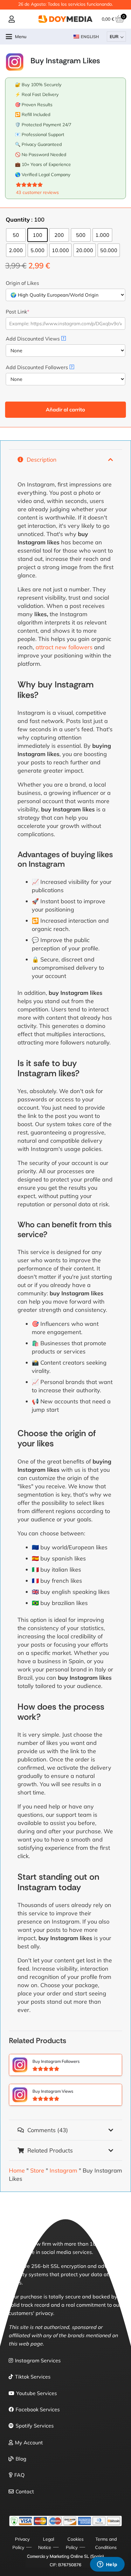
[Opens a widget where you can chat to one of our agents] (107, 2565)
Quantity (18, 220)
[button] (16, 37)
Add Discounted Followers (39, 367)
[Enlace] (65, 2065)
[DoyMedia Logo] (65, 19)
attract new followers (64, 647)
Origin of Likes (22, 283)
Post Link (17, 312)
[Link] (12, 19)
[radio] (16, 235)
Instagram (63, 2170)
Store (37, 2170)
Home (17, 2170)
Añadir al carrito (65, 410)
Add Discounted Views (35, 339)
